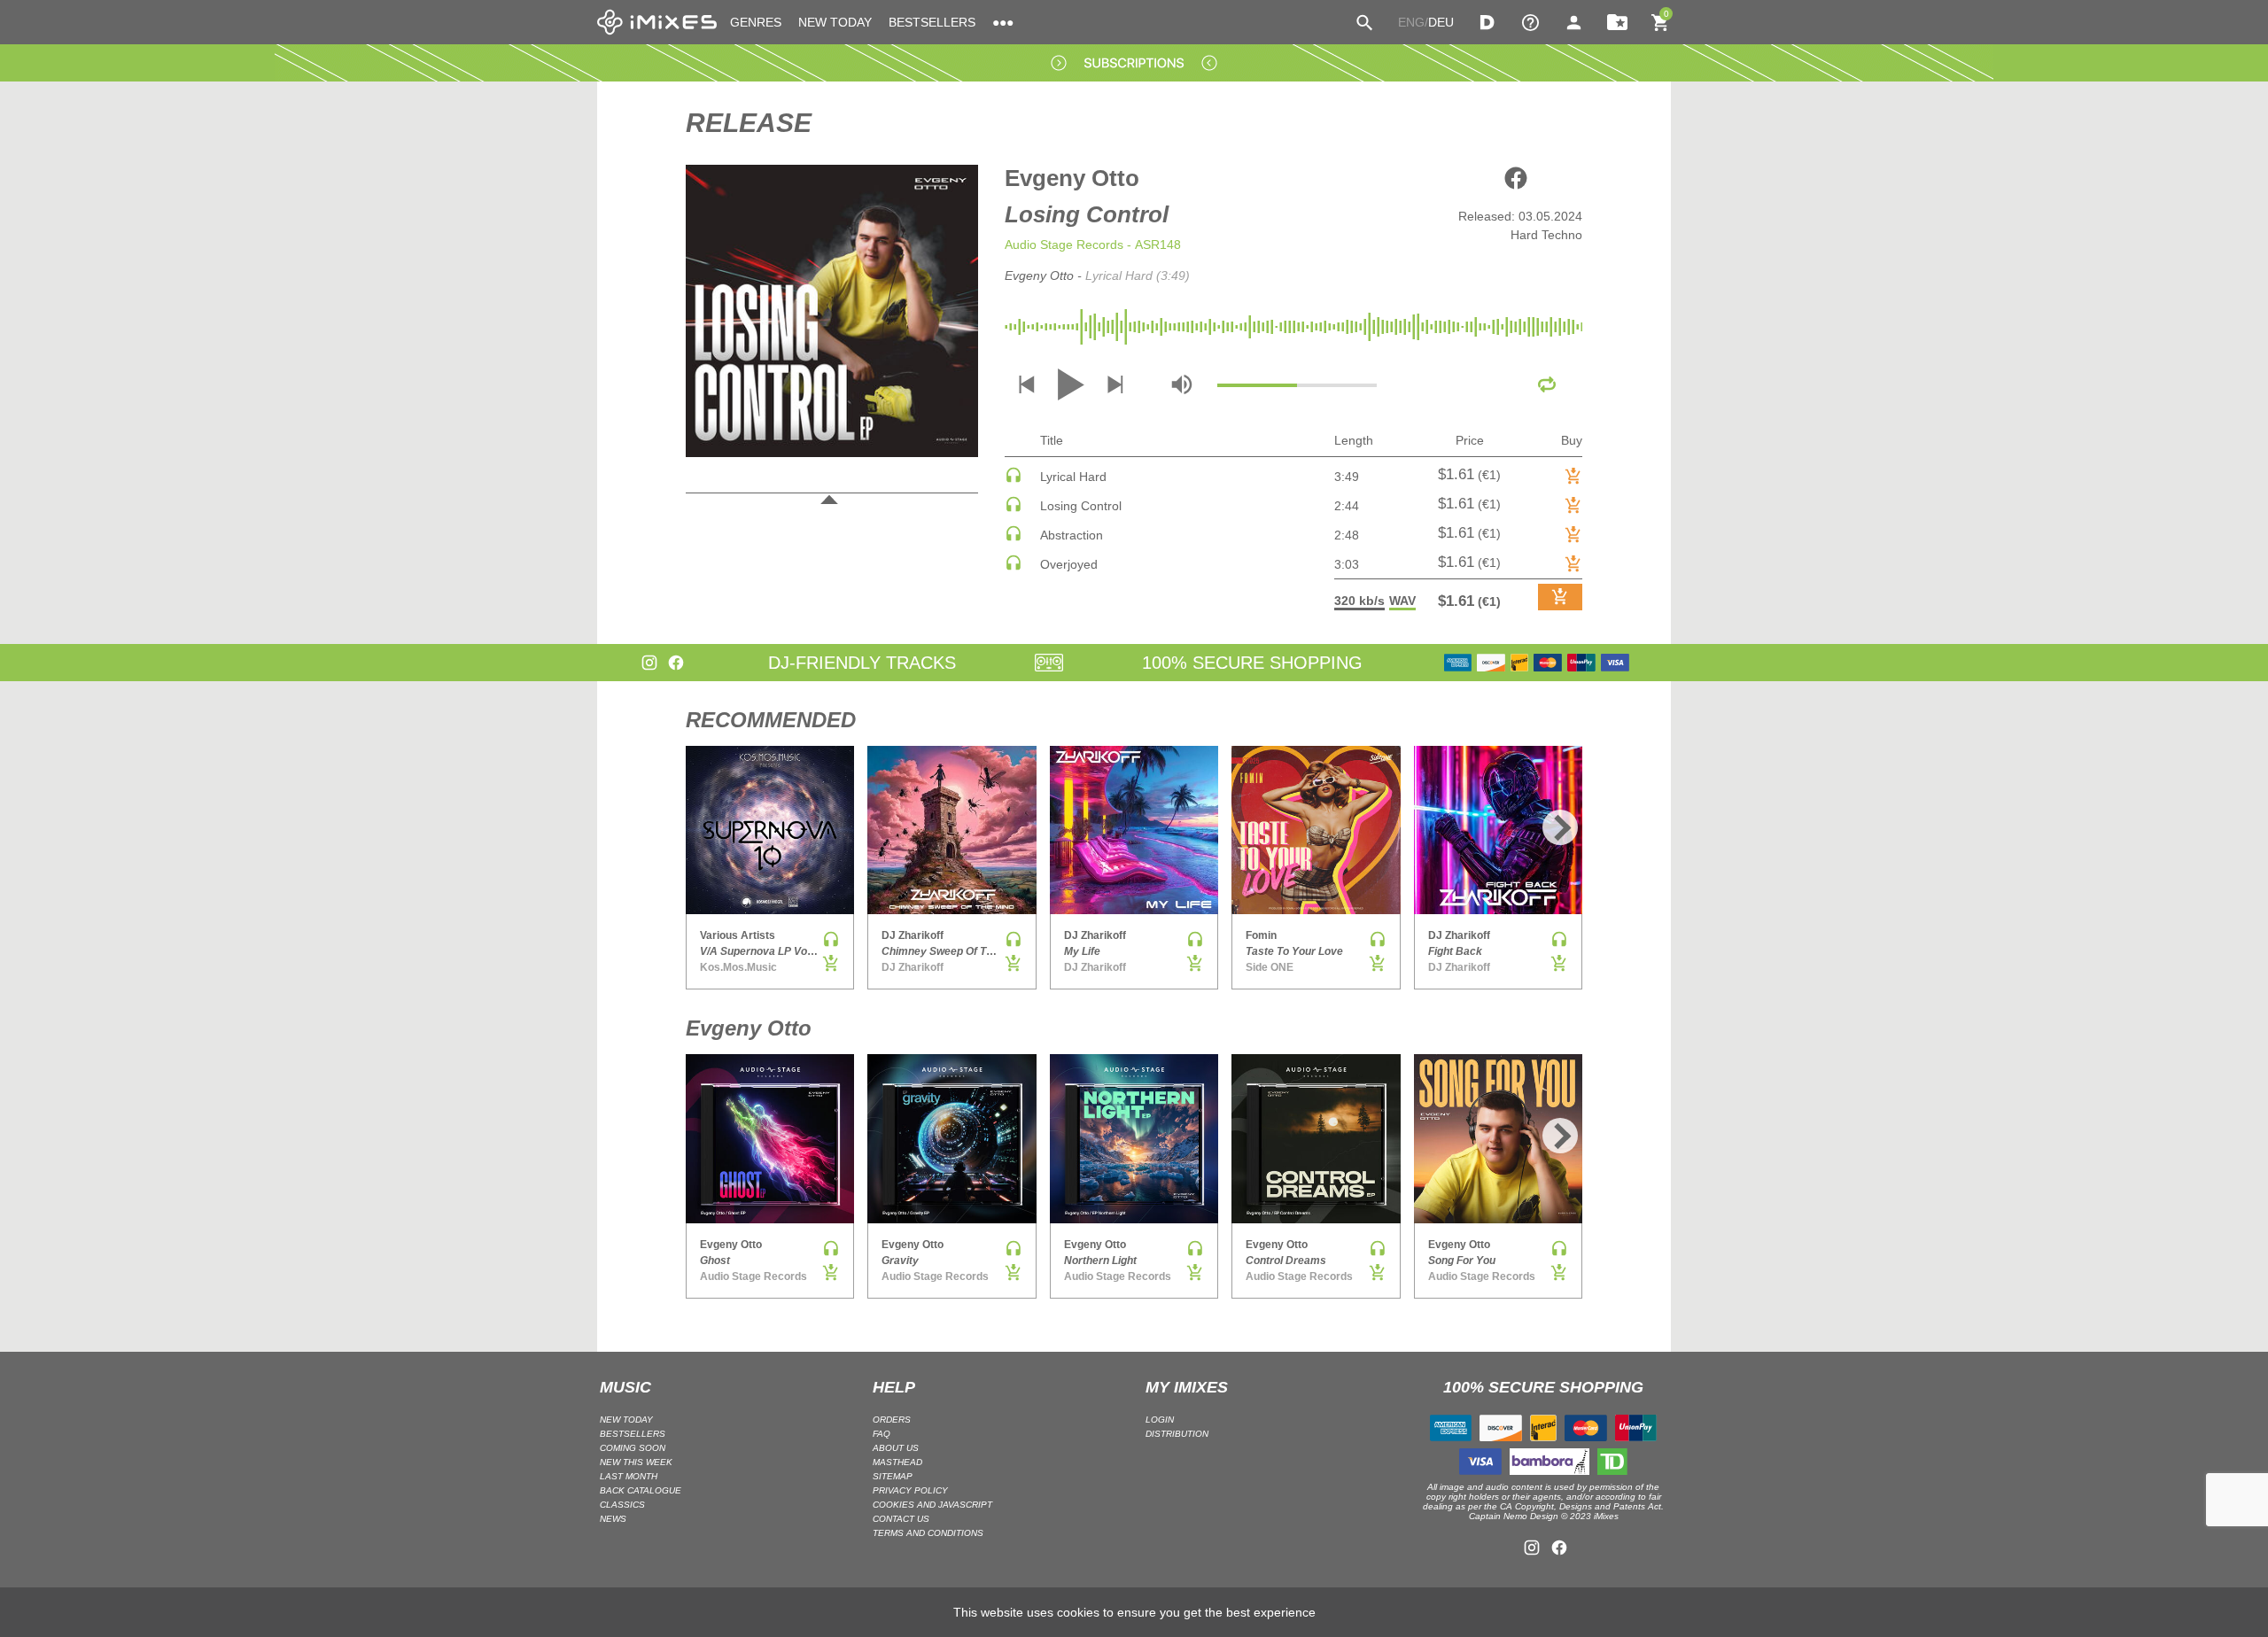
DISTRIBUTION (1177, 1434)
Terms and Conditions (928, 1533)
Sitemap (893, 1476)
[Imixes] (657, 22)
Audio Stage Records (1064, 244)
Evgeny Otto (1072, 178)
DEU (1441, 22)
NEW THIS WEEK (636, 1462)
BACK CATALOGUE (641, 1490)
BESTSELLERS (932, 22)
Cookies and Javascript (932, 1505)
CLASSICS (622, 1505)
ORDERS (892, 1420)
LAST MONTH (629, 1476)
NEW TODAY (835, 22)
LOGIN (1160, 1420)
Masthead (897, 1462)
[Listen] (1014, 479)
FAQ (882, 1434)
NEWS (613, 1519)
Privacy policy (910, 1490)
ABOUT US (896, 1448)
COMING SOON (633, 1448)
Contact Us (901, 1519)
